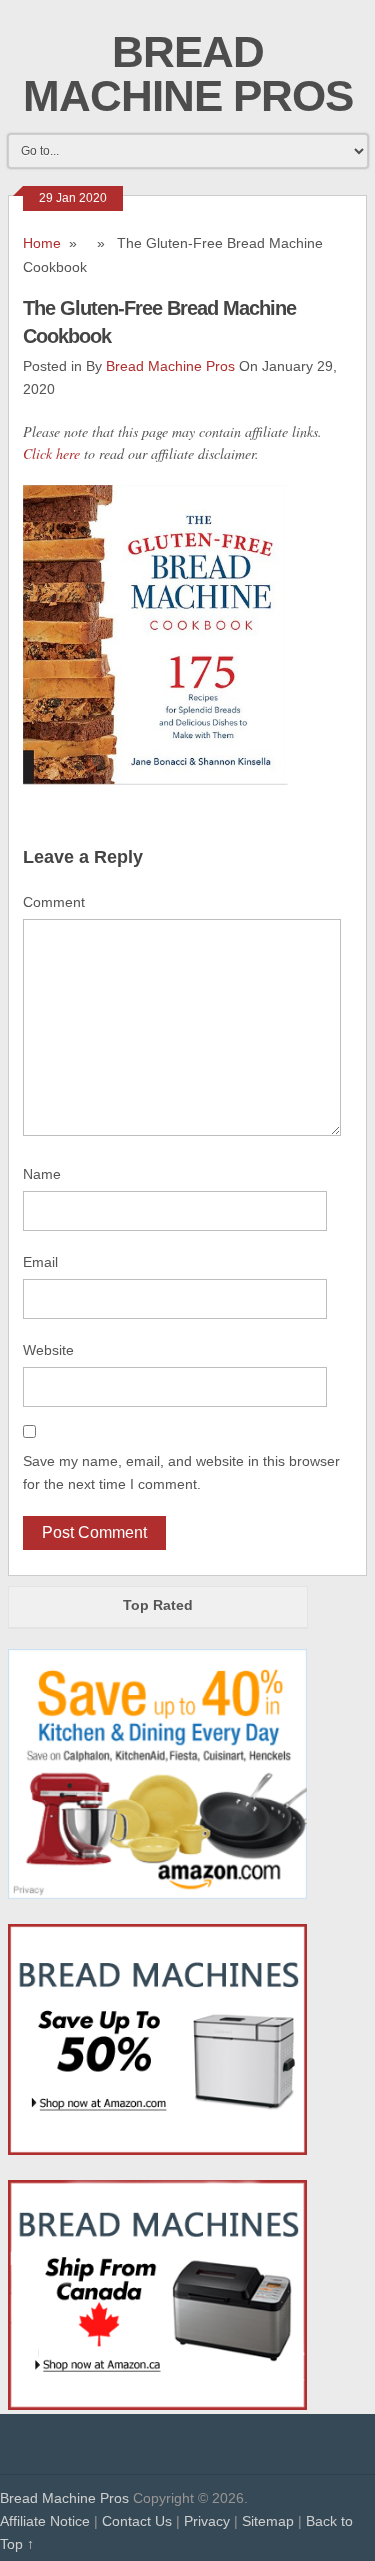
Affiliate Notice (45, 2521)
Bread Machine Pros (188, 73)
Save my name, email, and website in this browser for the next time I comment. (181, 1472)
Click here (51, 453)
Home (42, 243)
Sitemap (268, 2521)
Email (40, 1262)
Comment (54, 902)
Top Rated (158, 1605)
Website (48, 1350)
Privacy (207, 2521)
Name (42, 1174)
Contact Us (137, 2521)
